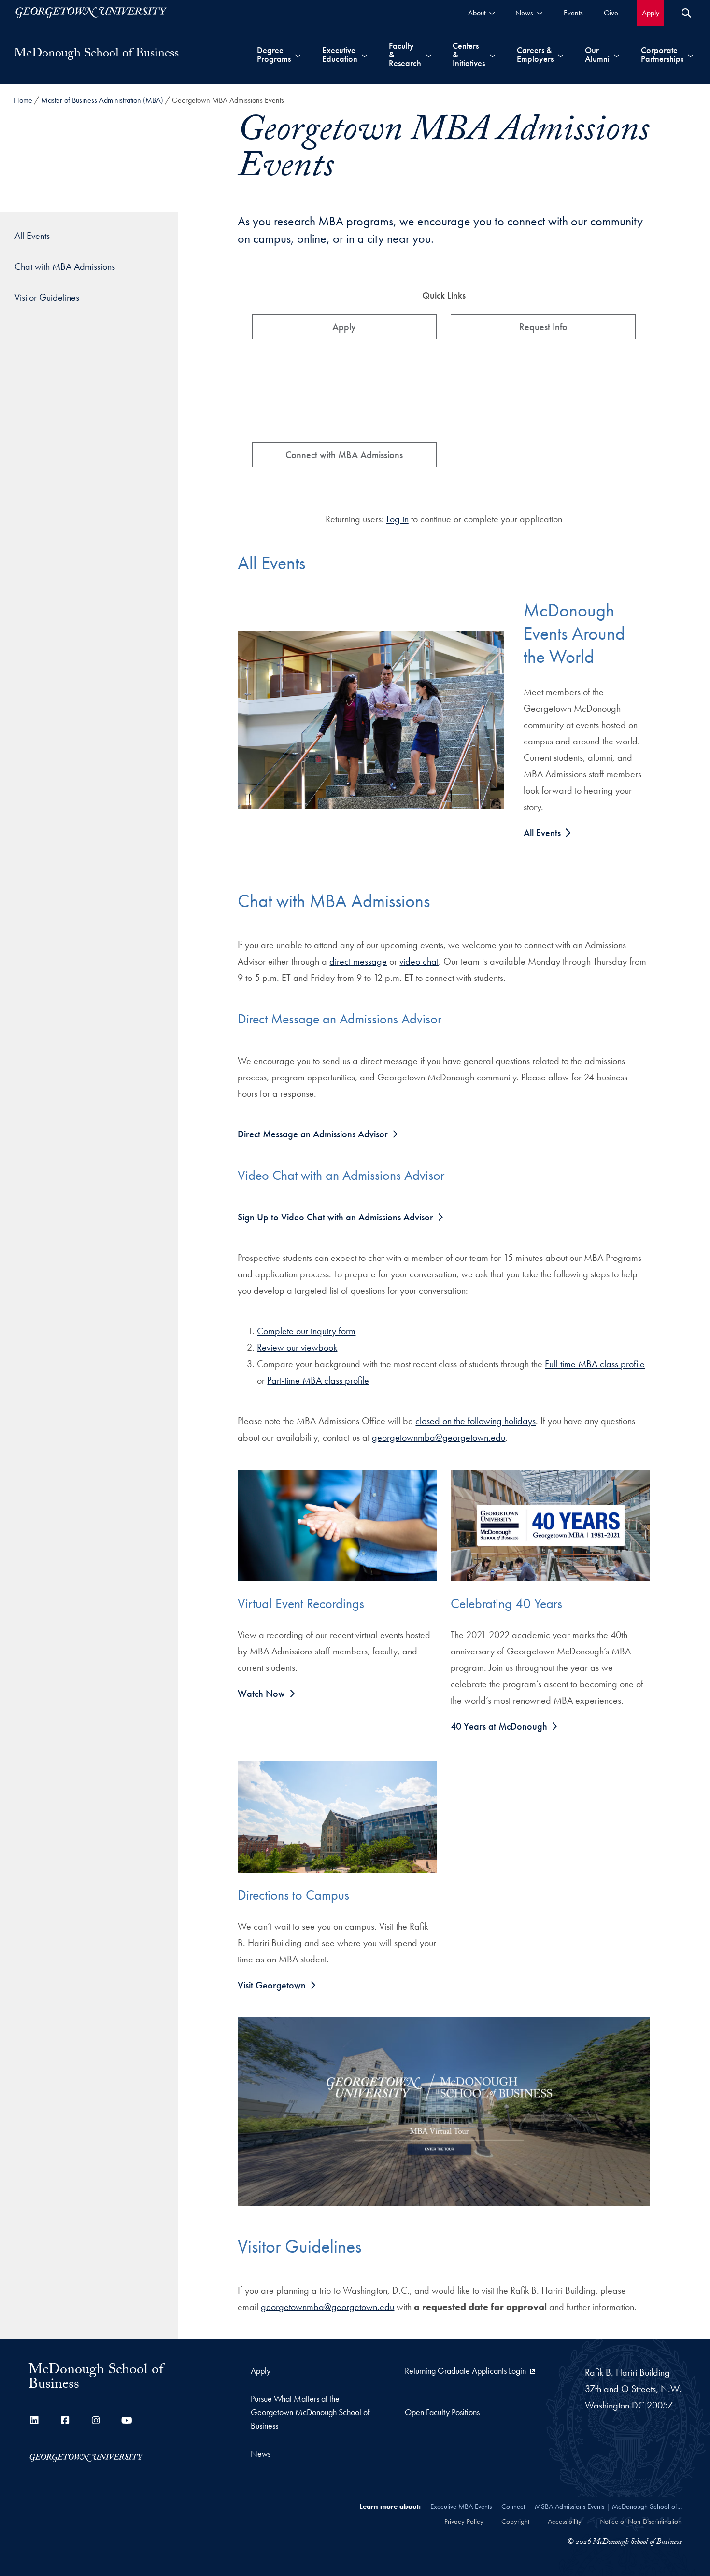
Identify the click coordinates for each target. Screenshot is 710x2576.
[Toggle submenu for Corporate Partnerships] (690, 55)
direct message (358, 961)
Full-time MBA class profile (595, 1364)
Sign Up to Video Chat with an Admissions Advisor (335, 1217)
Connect (513, 2506)
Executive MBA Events (461, 2506)
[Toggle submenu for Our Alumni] (617, 55)
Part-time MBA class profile (318, 1380)
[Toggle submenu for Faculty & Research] (429, 55)
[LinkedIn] (34, 2421)
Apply (344, 327)
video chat (419, 961)
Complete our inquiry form (306, 1331)
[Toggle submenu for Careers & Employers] (561, 55)
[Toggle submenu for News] (540, 13)
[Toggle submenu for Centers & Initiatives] (492, 55)
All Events (543, 833)
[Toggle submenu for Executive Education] (364, 55)
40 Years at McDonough (499, 1726)
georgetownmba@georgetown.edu (439, 1437)
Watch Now (261, 1694)
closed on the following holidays (476, 1421)
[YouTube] (127, 2421)
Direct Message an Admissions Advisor (313, 1134)
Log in (398, 519)
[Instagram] (96, 2421)
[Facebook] (65, 2421)
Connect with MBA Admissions (344, 455)
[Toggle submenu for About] (492, 13)
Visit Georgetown (272, 1985)
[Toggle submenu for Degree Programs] (298, 55)
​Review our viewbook (297, 1347)
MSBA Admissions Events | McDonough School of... (608, 2506)
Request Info (543, 327)
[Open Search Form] (686, 13)
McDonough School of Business (96, 55)
